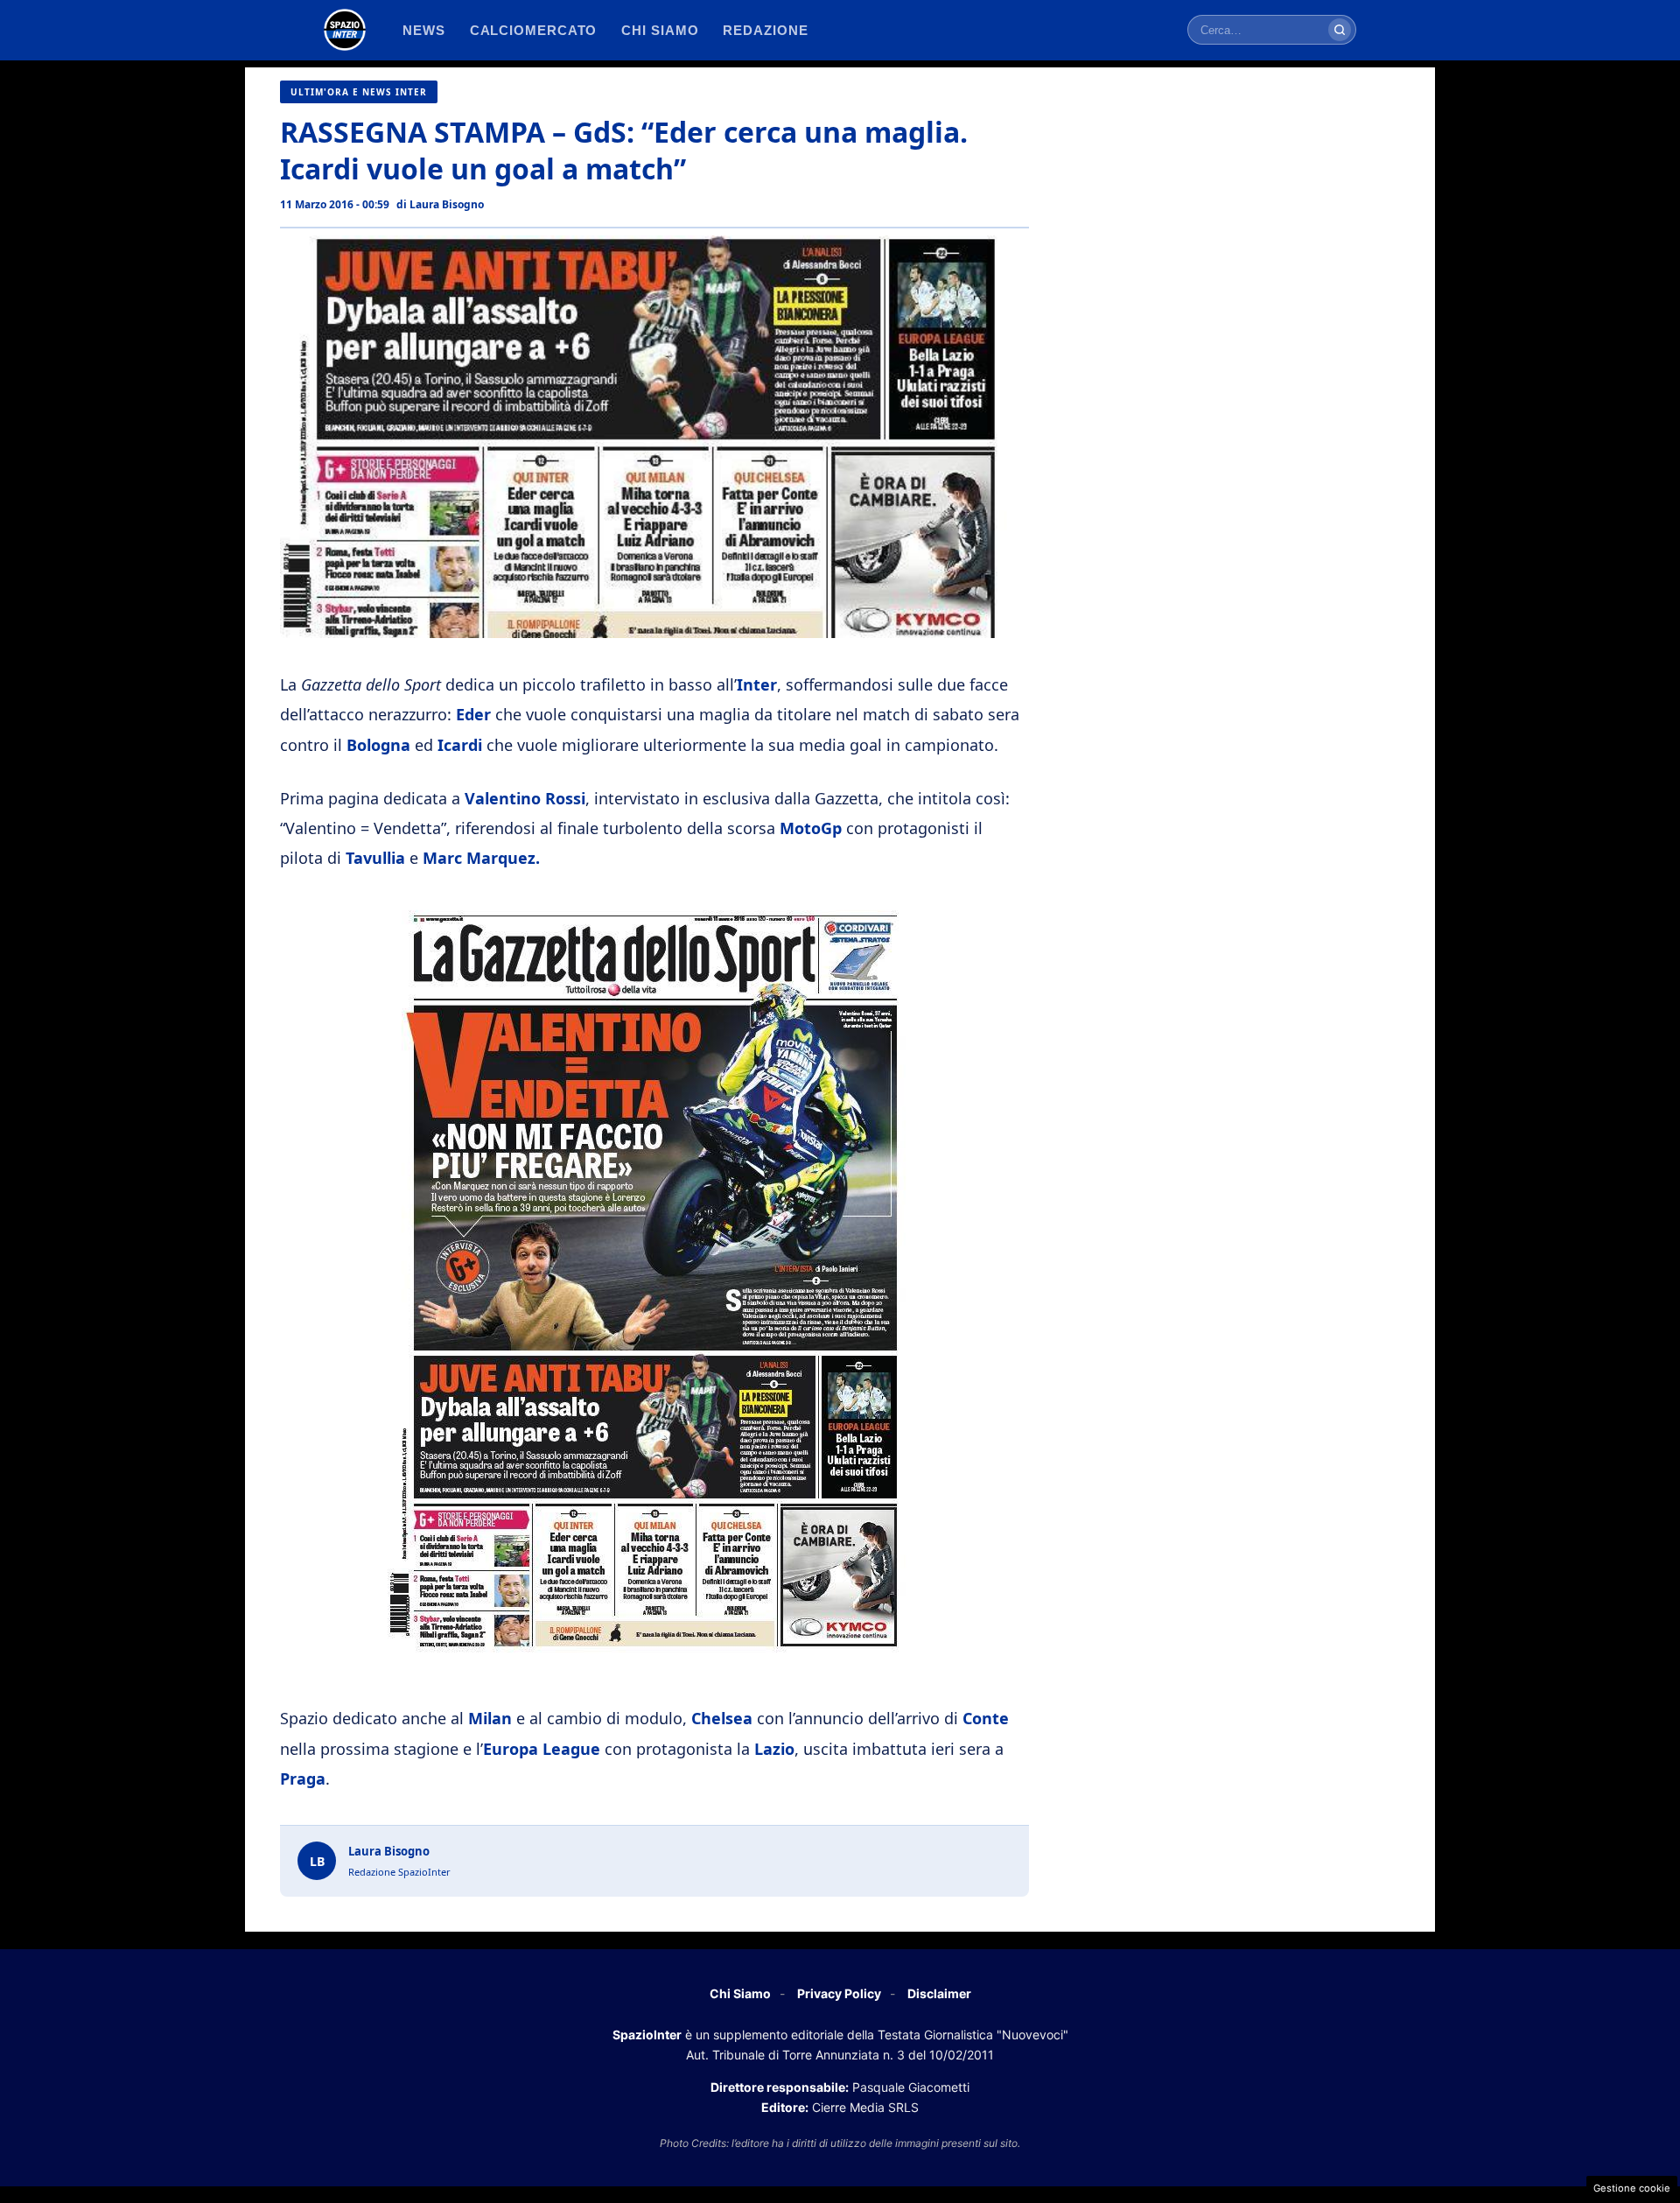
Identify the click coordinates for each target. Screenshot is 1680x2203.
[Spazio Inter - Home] (345, 30)
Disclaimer (939, 1993)
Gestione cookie (1632, 2188)
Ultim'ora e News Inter (359, 92)
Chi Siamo (740, 1993)
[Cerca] (1340, 30)
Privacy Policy (839, 1993)
